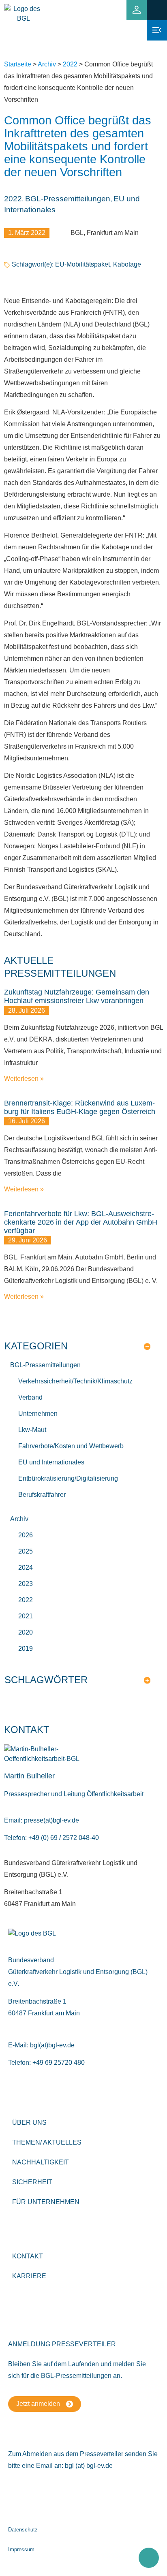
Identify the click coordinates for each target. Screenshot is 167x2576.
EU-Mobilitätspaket (82, 264)
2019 (26, 1649)
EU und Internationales (51, 1462)
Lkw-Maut (32, 1430)
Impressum (21, 2549)
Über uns (29, 2122)
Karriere (29, 2276)
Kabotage (127, 264)
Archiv (47, 64)
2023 (26, 1584)
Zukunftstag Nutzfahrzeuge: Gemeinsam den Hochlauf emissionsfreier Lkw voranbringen (77, 996)
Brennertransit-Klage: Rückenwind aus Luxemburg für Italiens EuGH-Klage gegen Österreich (80, 1107)
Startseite (18, 64)
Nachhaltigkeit (41, 2162)
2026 (26, 1535)
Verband (30, 1397)
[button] (157, 10)
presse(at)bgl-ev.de (51, 1820)
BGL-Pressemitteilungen (68, 199)
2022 (70, 64)
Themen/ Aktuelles (47, 2142)
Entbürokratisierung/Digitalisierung (68, 1478)
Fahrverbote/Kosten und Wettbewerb (71, 1446)
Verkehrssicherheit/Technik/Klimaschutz (75, 1381)
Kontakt (28, 2256)
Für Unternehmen (46, 2202)
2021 (26, 1616)
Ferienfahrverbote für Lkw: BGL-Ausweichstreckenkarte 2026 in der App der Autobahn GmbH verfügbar (81, 1222)
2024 (26, 1568)
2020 (26, 1632)
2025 (26, 1551)
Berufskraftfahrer (42, 1495)
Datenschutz (23, 2530)
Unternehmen (38, 1414)
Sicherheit (32, 2182)
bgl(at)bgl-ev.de (52, 2045)
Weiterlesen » (24, 1079)
